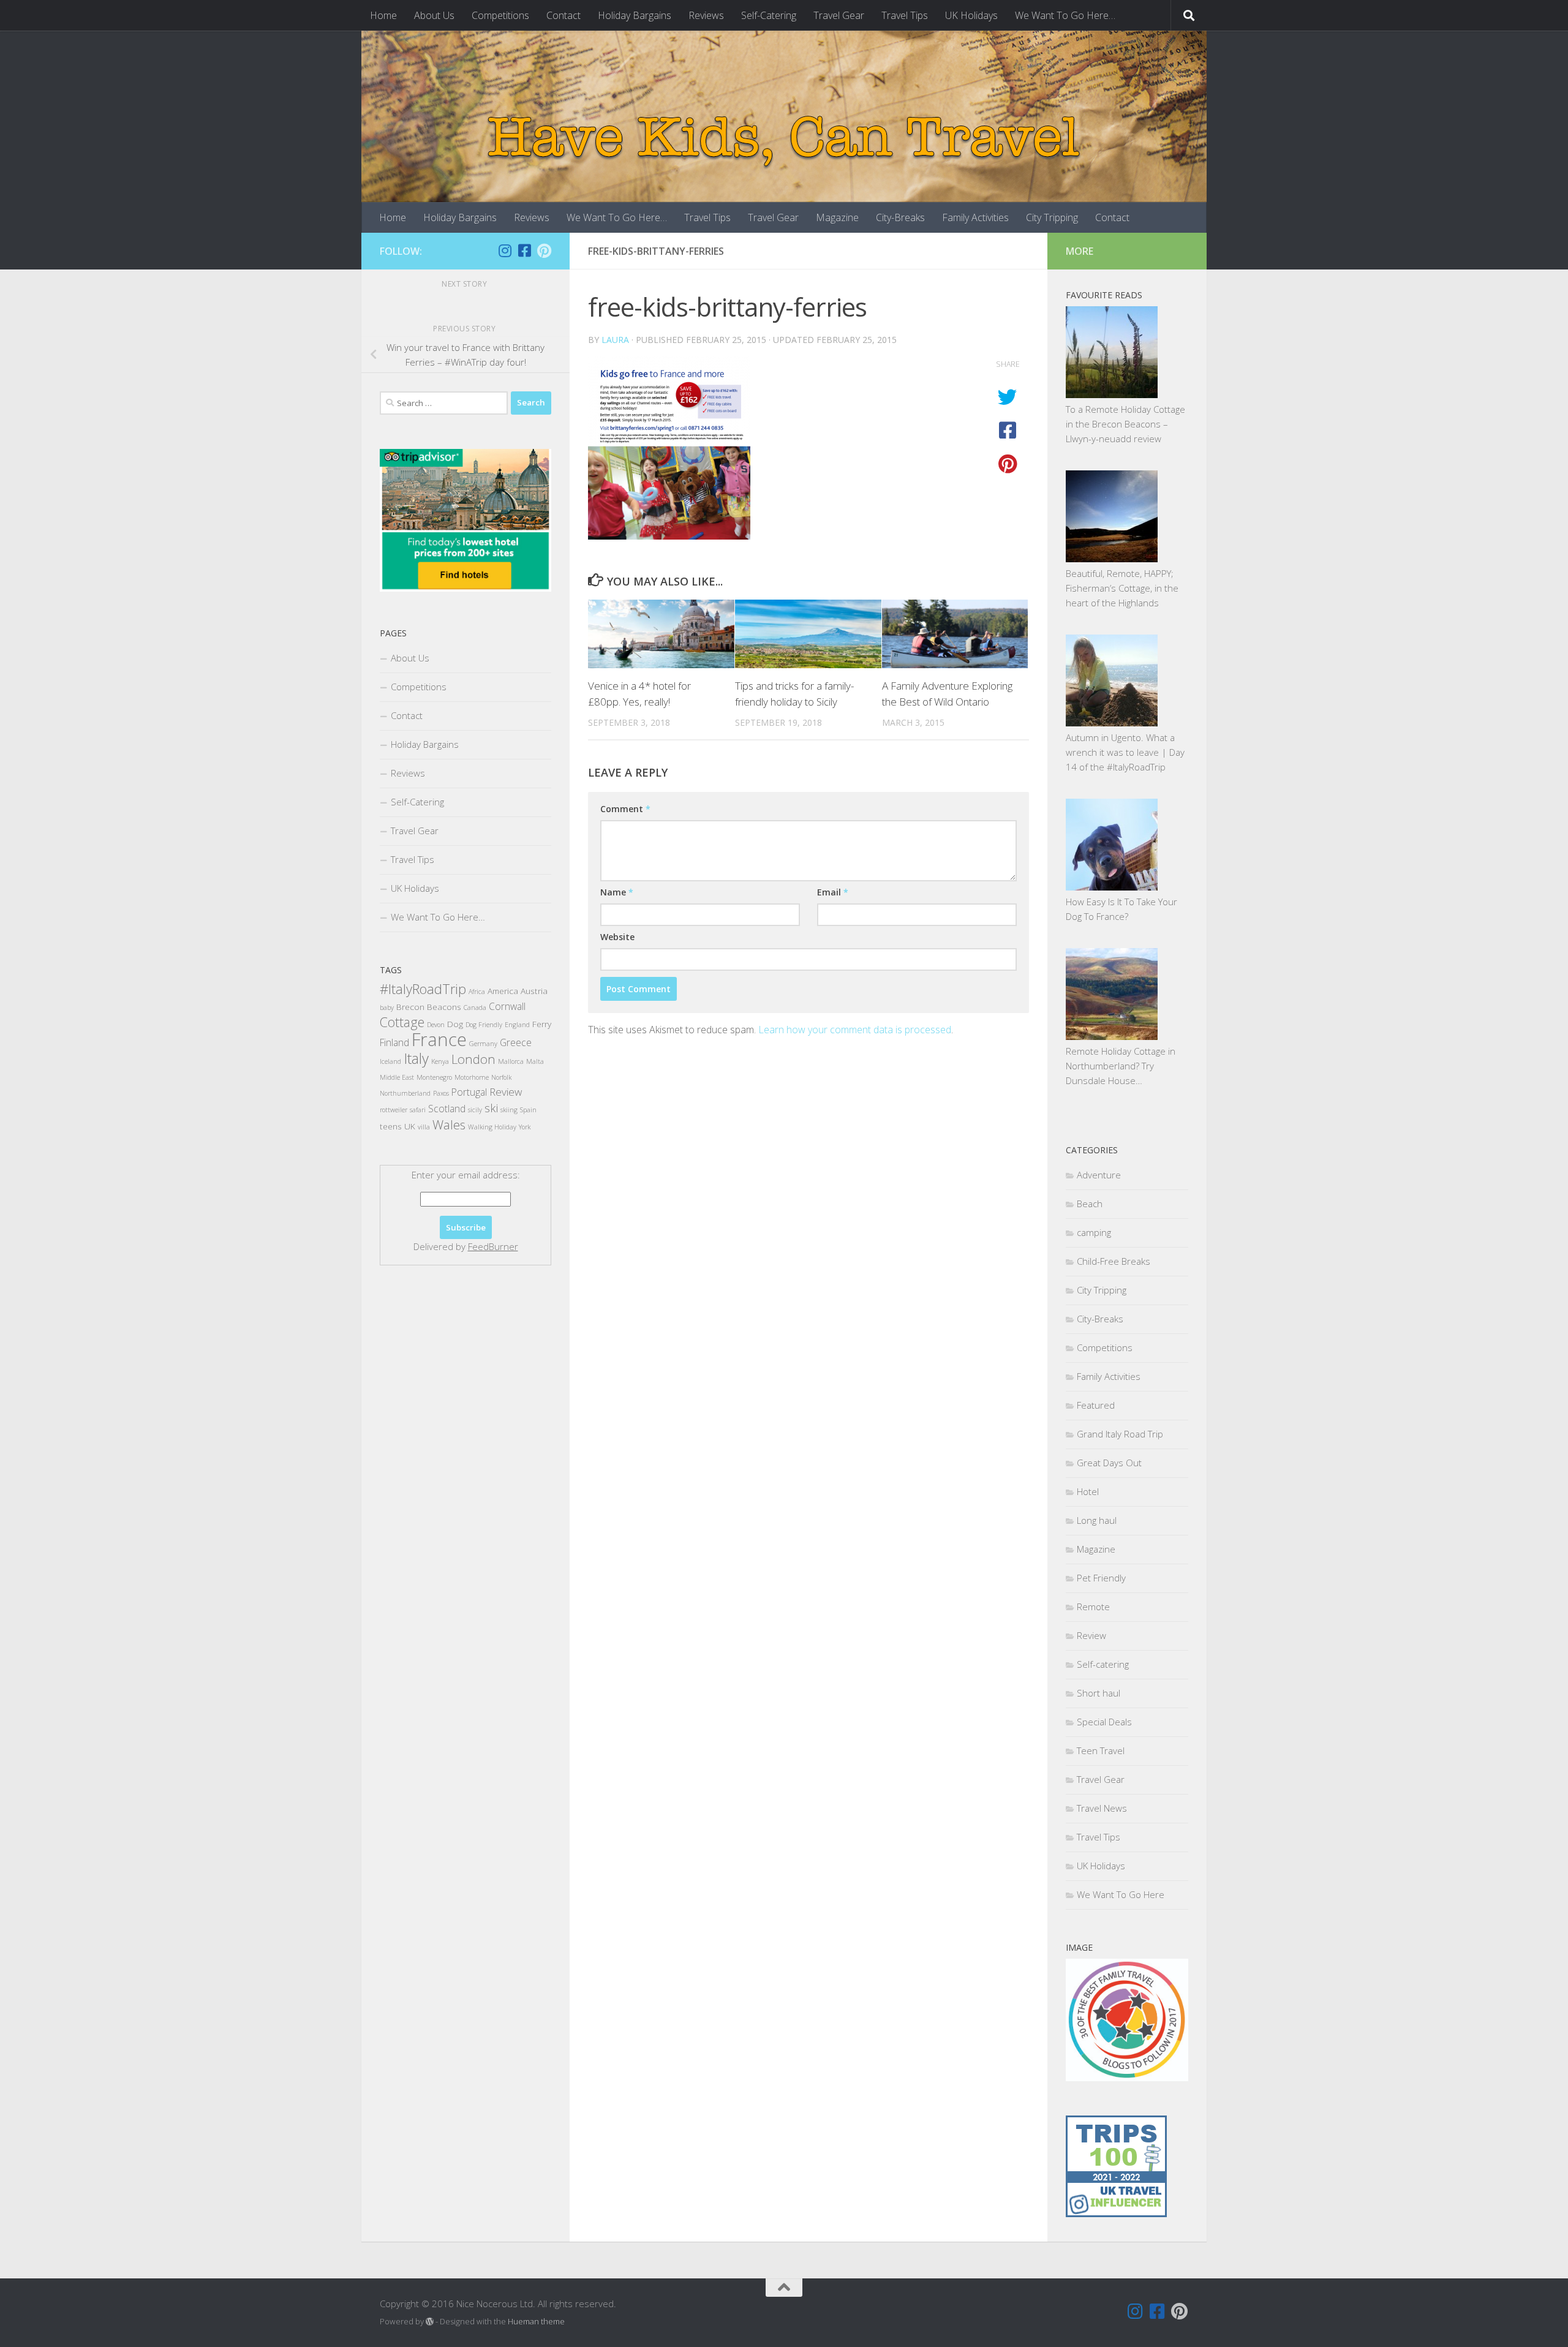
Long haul (1097, 1520)
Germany (483, 1044)
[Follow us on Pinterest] (544, 251)
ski (491, 1108)
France (439, 1039)
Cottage (402, 1022)
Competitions (500, 15)
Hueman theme (536, 2321)
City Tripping (1052, 217)
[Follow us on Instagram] (505, 251)
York (525, 1127)
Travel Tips (905, 15)
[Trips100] (1116, 2213)
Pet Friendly (1101, 1578)
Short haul (1099, 1693)
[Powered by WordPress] (430, 2322)
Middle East (397, 1077)
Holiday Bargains (635, 15)
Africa (477, 992)
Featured (1096, 1405)
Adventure (1099, 1175)
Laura (615, 340)
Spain (528, 1110)
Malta (535, 1061)
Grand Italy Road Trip (1120, 1434)
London (473, 1059)
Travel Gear (839, 15)
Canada (475, 1008)
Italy (416, 1058)
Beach (1090, 1204)
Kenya (440, 1061)
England (517, 1025)
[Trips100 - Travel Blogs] (1116, 2179)
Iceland (390, 1061)
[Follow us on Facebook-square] (524, 251)
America (503, 991)
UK (410, 1126)
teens (391, 1126)
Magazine (837, 217)
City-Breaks (900, 217)
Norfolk (501, 1077)
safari (418, 1110)
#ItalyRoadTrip (423, 989)
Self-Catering (769, 15)
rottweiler (394, 1110)
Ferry (542, 1024)
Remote (1093, 1607)
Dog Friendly (484, 1025)
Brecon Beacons (429, 1007)
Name (617, 892)
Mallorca (511, 1061)
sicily (475, 1110)
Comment (625, 809)
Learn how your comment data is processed (855, 1030)
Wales (449, 1125)
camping (1094, 1232)
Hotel (1088, 1491)
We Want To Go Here (1121, 1894)
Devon (436, 1025)
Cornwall (507, 1006)
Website (617, 937)
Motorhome (472, 1077)
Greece (516, 1042)
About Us (434, 15)
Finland (394, 1042)
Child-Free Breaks (1114, 1261)
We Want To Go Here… (1065, 15)
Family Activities (975, 217)
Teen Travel (1101, 1750)
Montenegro (434, 1077)
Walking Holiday (492, 1127)
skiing (509, 1110)
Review (506, 1092)
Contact (563, 15)
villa (424, 1127)
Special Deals (1104, 1722)
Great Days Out (1109, 1463)
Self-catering (1103, 1664)
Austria (534, 991)
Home (383, 15)
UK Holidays (971, 15)
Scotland (447, 1109)
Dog (455, 1024)
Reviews (706, 15)
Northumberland (405, 1093)
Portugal (469, 1092)
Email (833, 892)
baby (387, 1008)
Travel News (1102, 1808)
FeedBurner (493, 1246)
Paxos (441, 1093)
